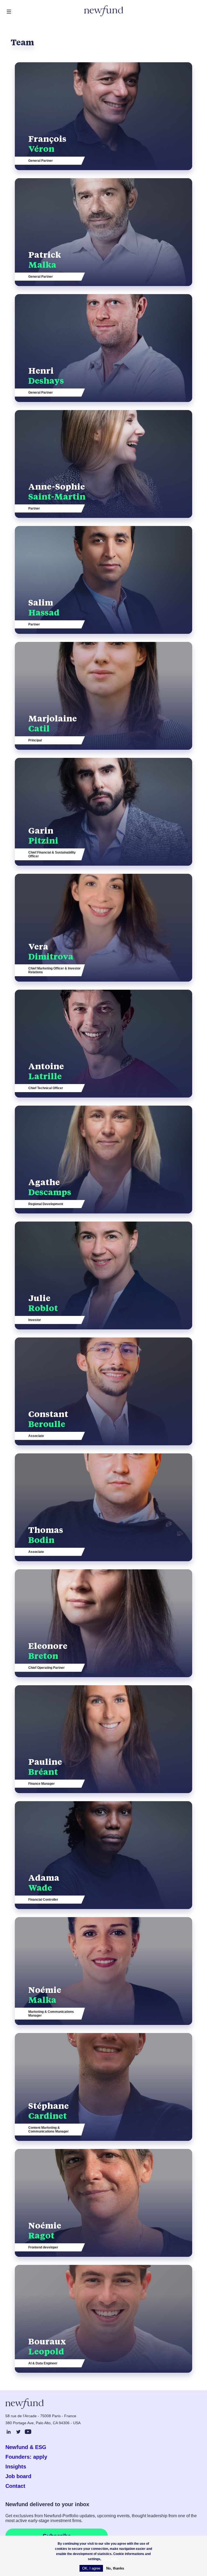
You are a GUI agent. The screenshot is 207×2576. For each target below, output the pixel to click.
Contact (15, 2486)
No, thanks (115, 2568)
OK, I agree (91, 2568)
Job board (18, 2476)
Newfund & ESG (26, 2447)
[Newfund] (104, 11)
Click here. (111, 2559)
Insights (16, 2467)
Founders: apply (26, 2457)
